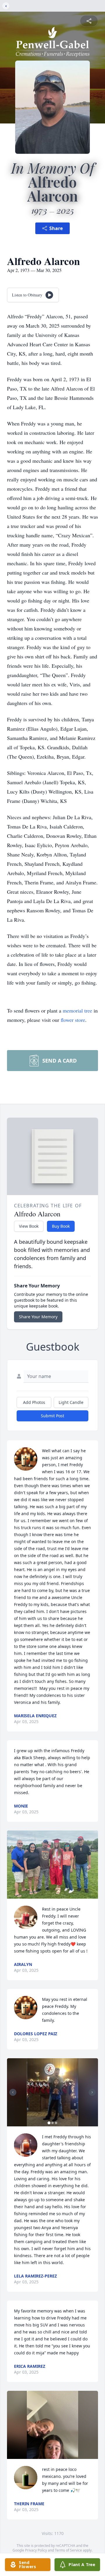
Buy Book (61, 1226)
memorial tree (77, 1010)
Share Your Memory (38, 1317)
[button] (52, 1865)
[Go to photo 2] (52, 2123)
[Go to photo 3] (56, 2123)
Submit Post (52, 1416)
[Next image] (92, 2092)
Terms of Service (68, 2550)
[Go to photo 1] (49, 2123)
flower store (73, 1020)
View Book (29, 1226)
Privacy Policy (36, 2550)
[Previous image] (13, 2092)
